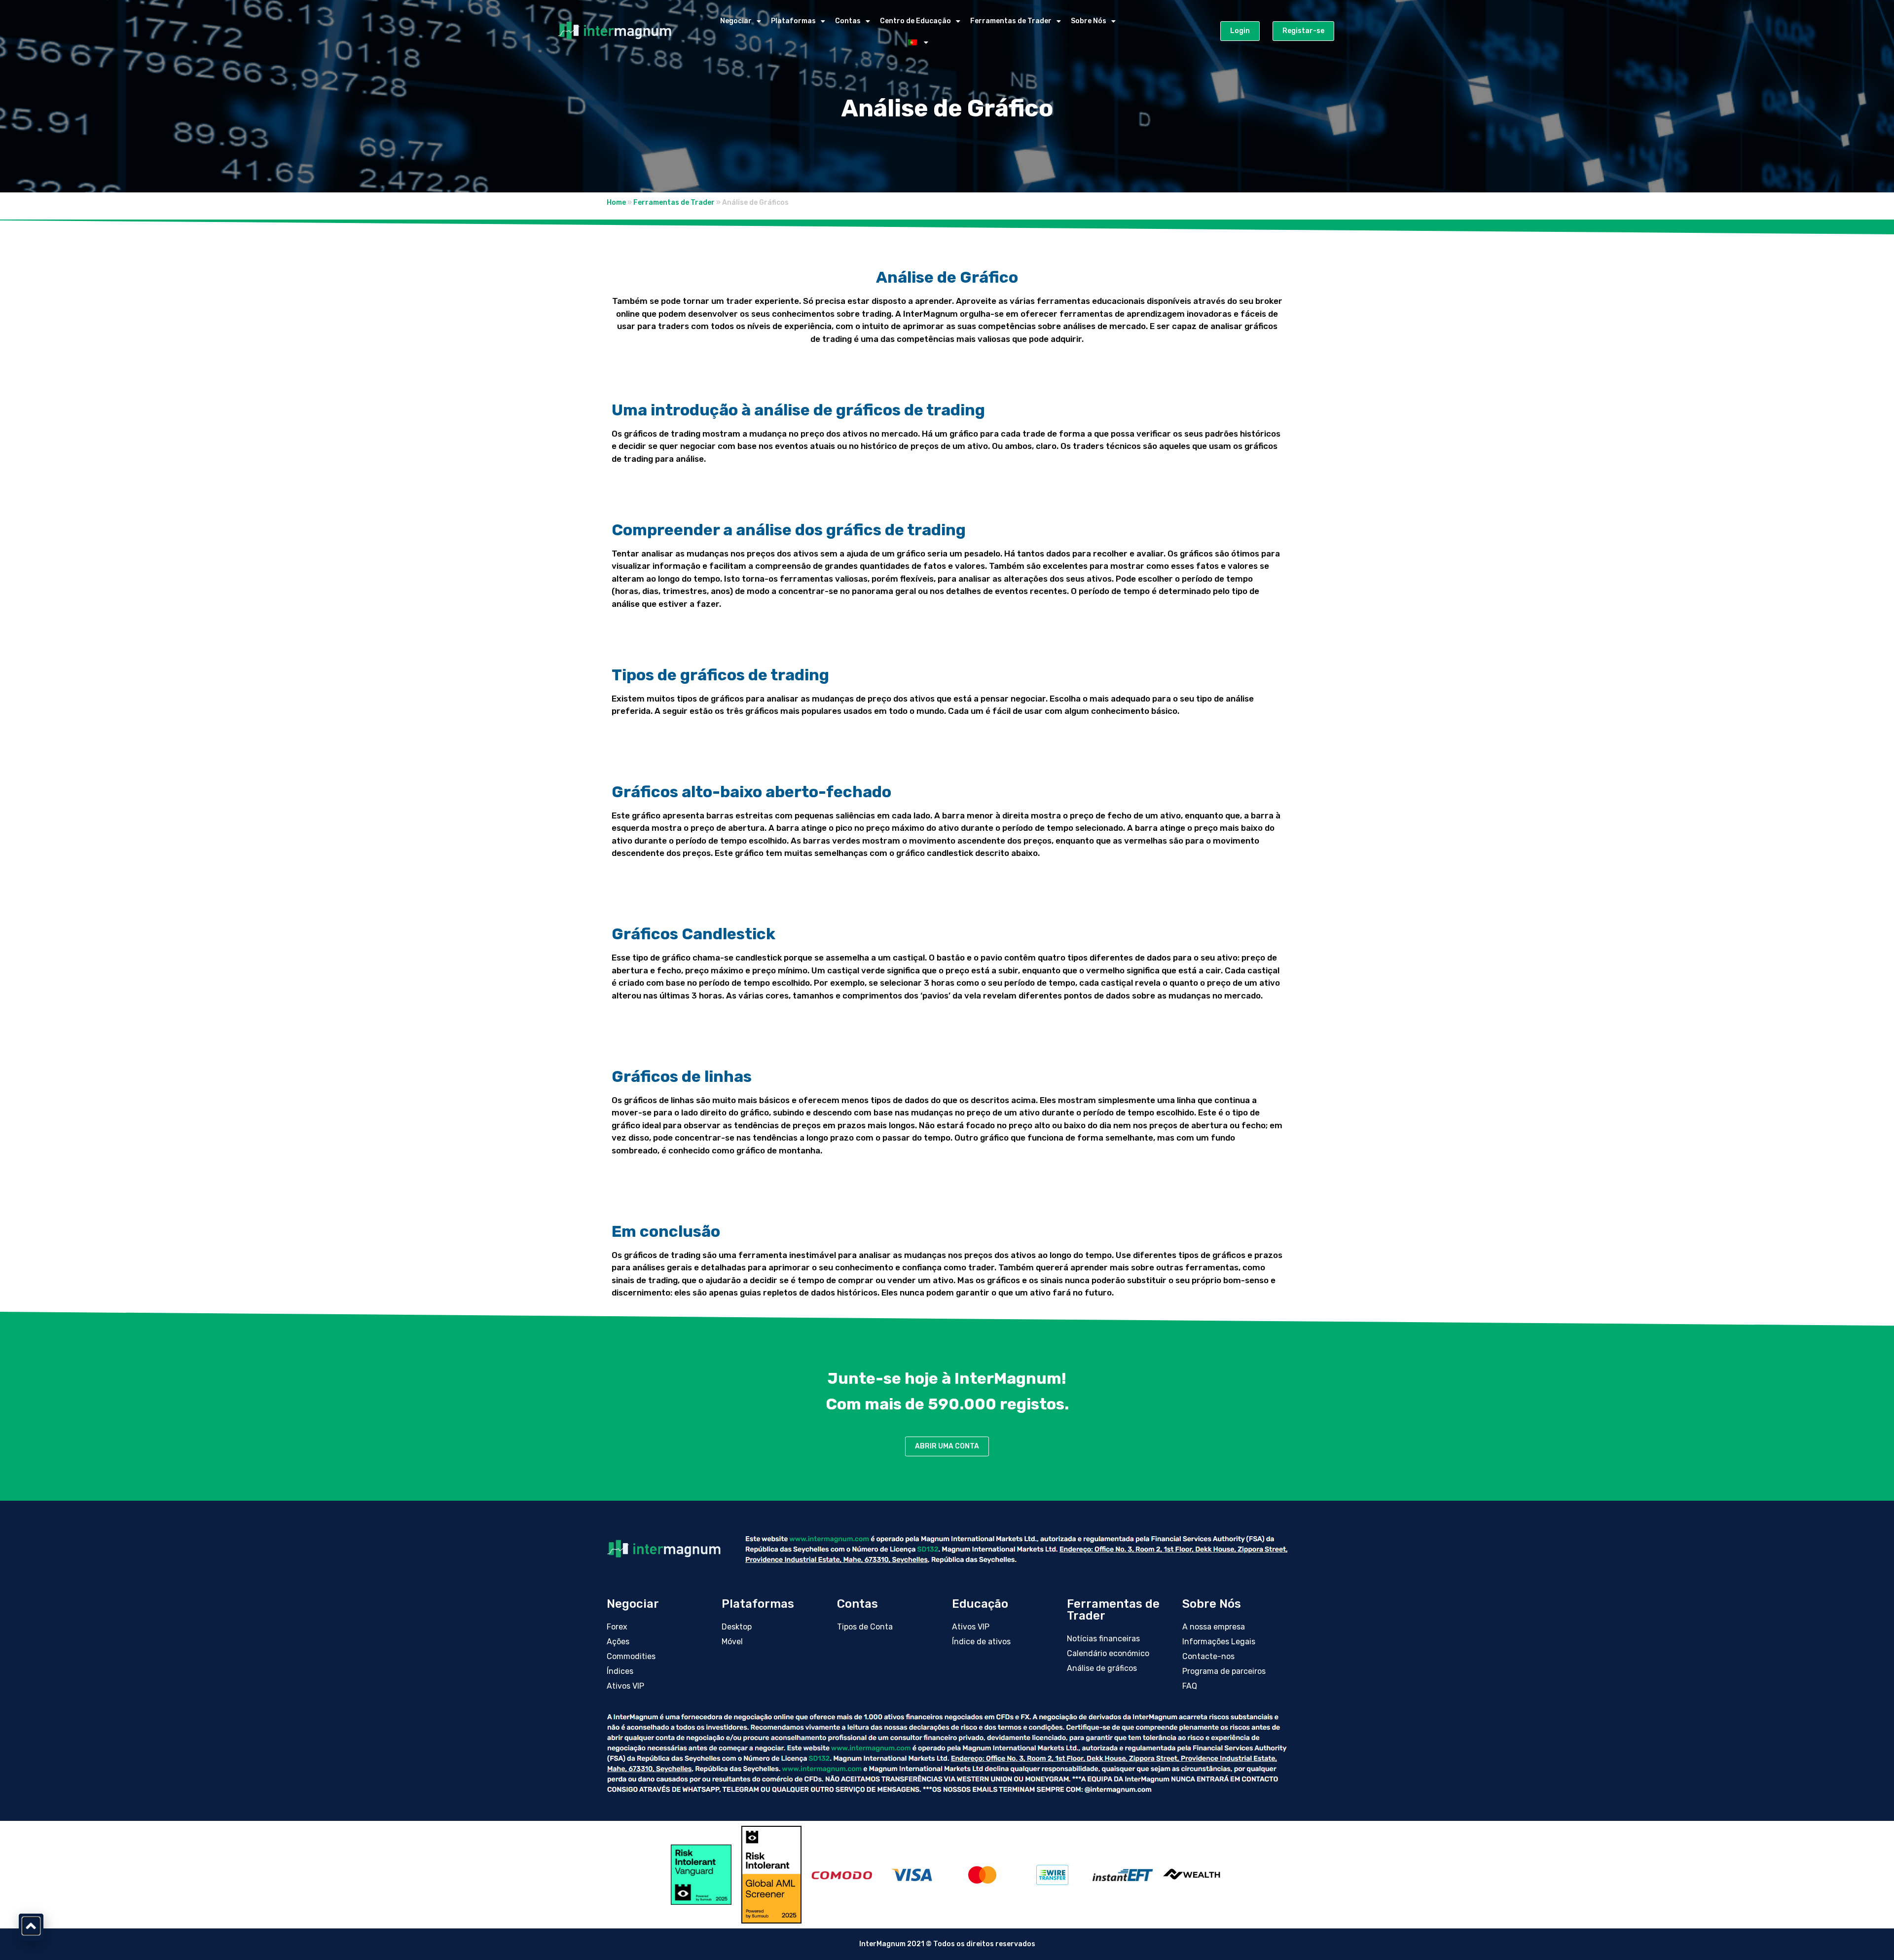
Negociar (736, 21)
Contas (848, 21)
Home (616, 203)
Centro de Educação (915, 21)
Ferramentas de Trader (1011, 21)
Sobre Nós (1089, 21)
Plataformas (793, 21)
